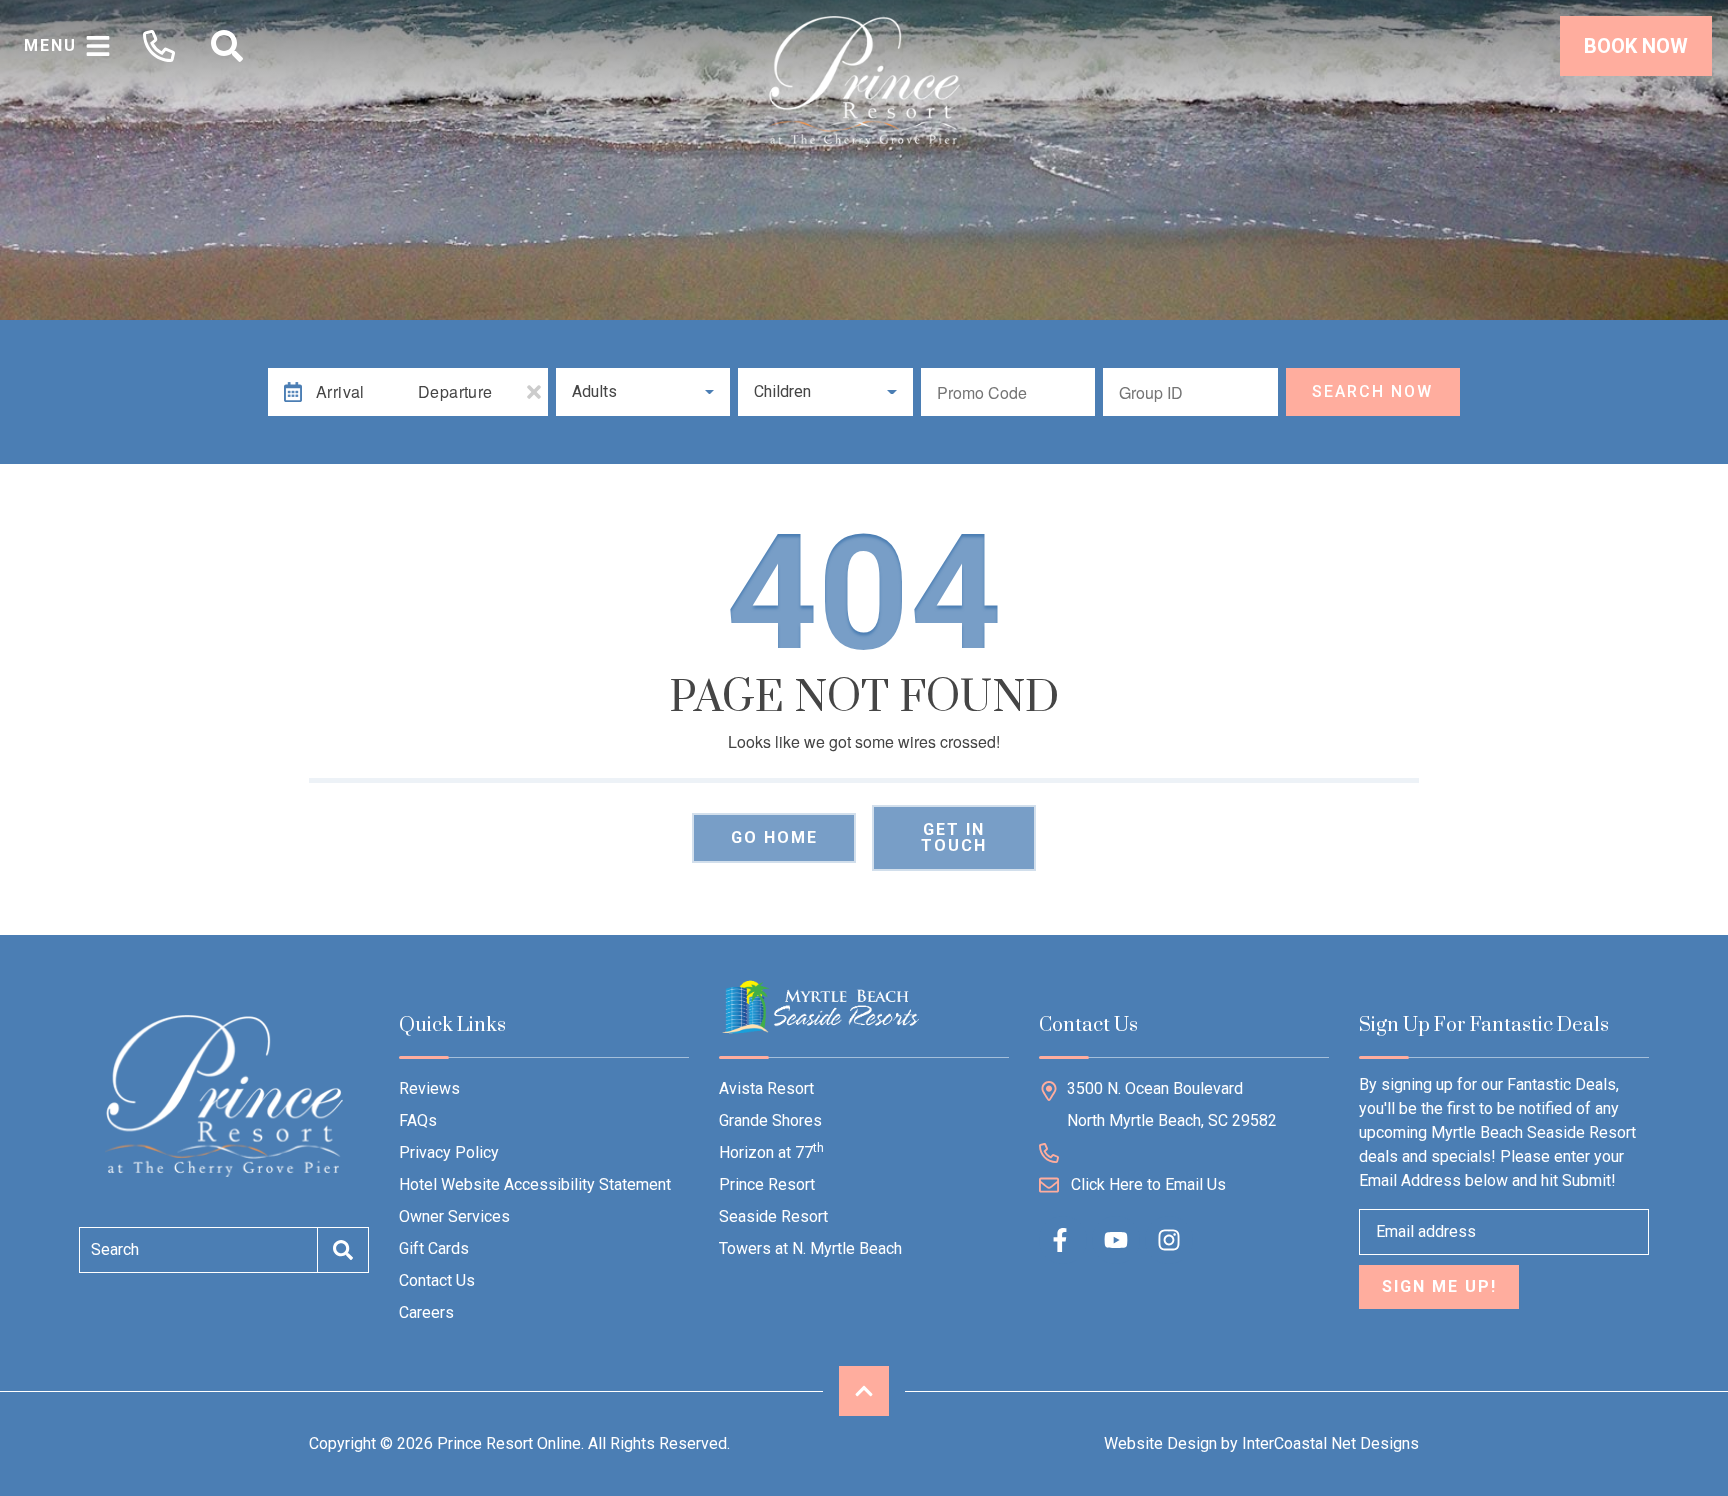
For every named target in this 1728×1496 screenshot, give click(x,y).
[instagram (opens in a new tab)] (1169, 1240)
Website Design (1160, 1443)
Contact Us (437, 1280)
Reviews (429, 1088)
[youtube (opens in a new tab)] (1116, 1240)
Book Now (1636, 46)
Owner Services (454, 1216)
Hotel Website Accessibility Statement (535, 1184)
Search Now (1372, 391)
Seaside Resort (773, 1216)
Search (115, 1249)
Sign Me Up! (1439, 1286)
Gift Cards (434, 1248)
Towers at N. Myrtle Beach (810, 1248)
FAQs (418, 1120)
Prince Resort (767, 1184)
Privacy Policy (449, 1152)
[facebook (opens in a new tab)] (1063, 1240)
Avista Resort (766, 1088)
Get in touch (954, 837)
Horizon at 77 (771, 1151)
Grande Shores (770, 1120)
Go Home (774, 837)
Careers (426, 1312)
